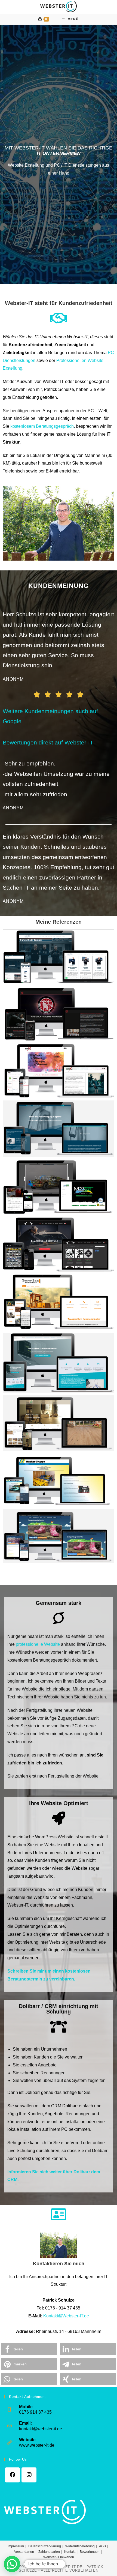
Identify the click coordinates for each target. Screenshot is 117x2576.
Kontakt (70, 2552)
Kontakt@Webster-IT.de (66, 2316)
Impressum (16, 2546)
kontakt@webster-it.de (41, 2429)
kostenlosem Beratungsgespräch (42, 426)
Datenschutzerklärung (45, 2546)
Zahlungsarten (49, 2552)
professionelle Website (38, 1644)
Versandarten (24, 2552)
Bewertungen (90, 2552)
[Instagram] (29, 2475)
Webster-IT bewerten (59, 2557)
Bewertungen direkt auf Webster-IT (48, 742)
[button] (29, 2349)
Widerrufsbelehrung (80, 2546)
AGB (102, 2546)
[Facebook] (12, 2475)
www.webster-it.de (37, 2445)
